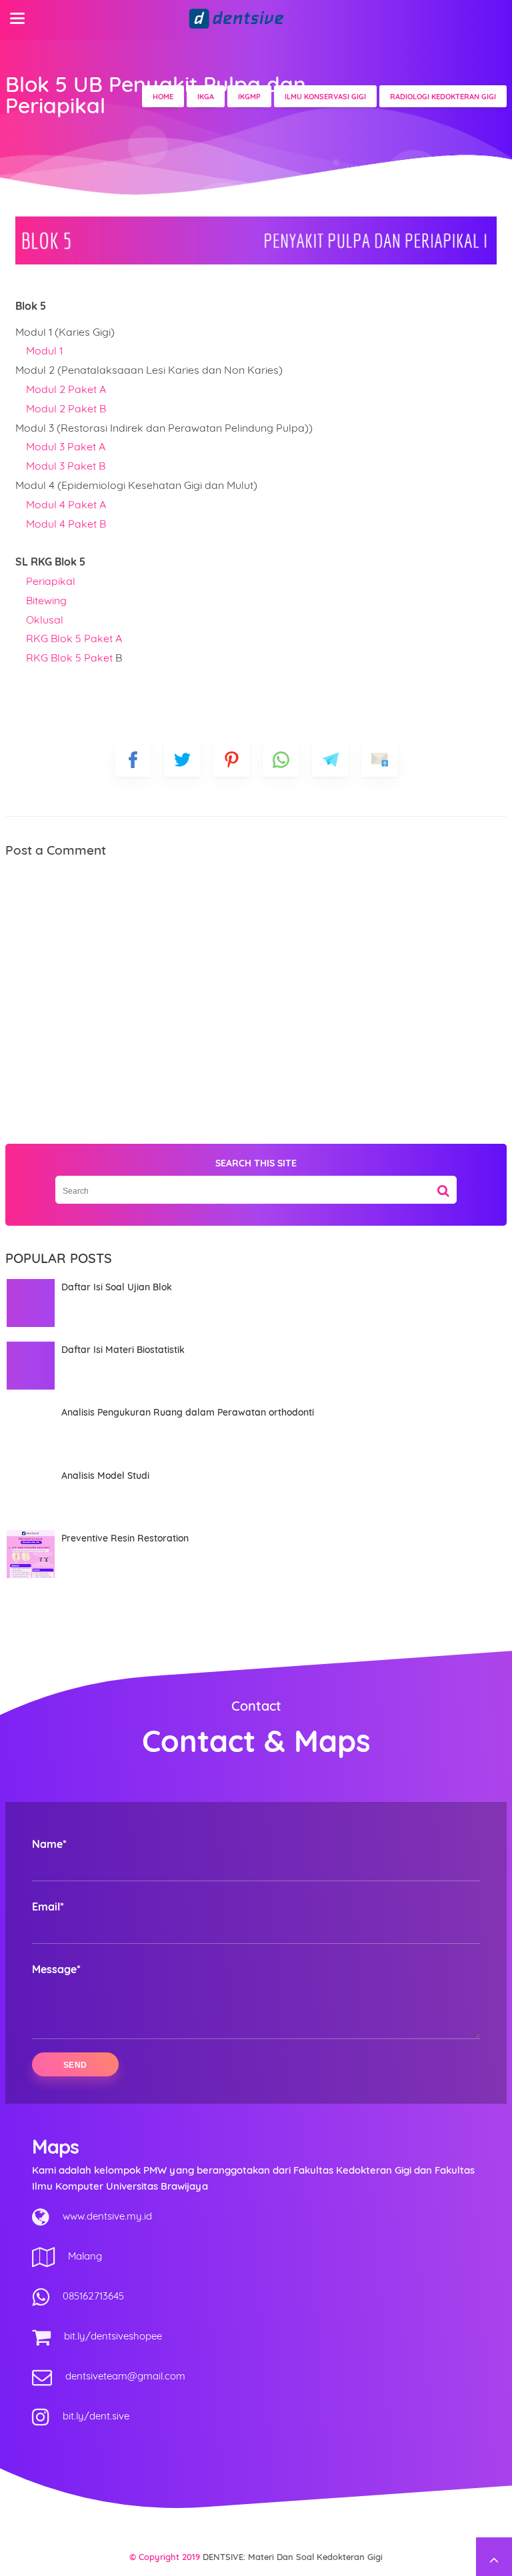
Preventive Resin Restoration (125, 1538)
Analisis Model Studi (105, 1476)
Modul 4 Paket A (65, 504)
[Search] (443, 1186)
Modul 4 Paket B (65, 524)
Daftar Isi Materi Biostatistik (123, 1350)
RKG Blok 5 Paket (71, 657)
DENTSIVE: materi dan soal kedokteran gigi (293, 2557)
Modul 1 (46, 350)
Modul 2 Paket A (66, 389)
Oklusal (45, 620)
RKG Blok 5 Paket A (73, 638)
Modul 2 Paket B (66, 408)
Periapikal (51, 581)
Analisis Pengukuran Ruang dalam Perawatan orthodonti (188, 1412)
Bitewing (46, 600)
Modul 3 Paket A (66, 446)
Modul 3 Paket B (66, 466)
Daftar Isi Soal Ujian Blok (117, 1287)
